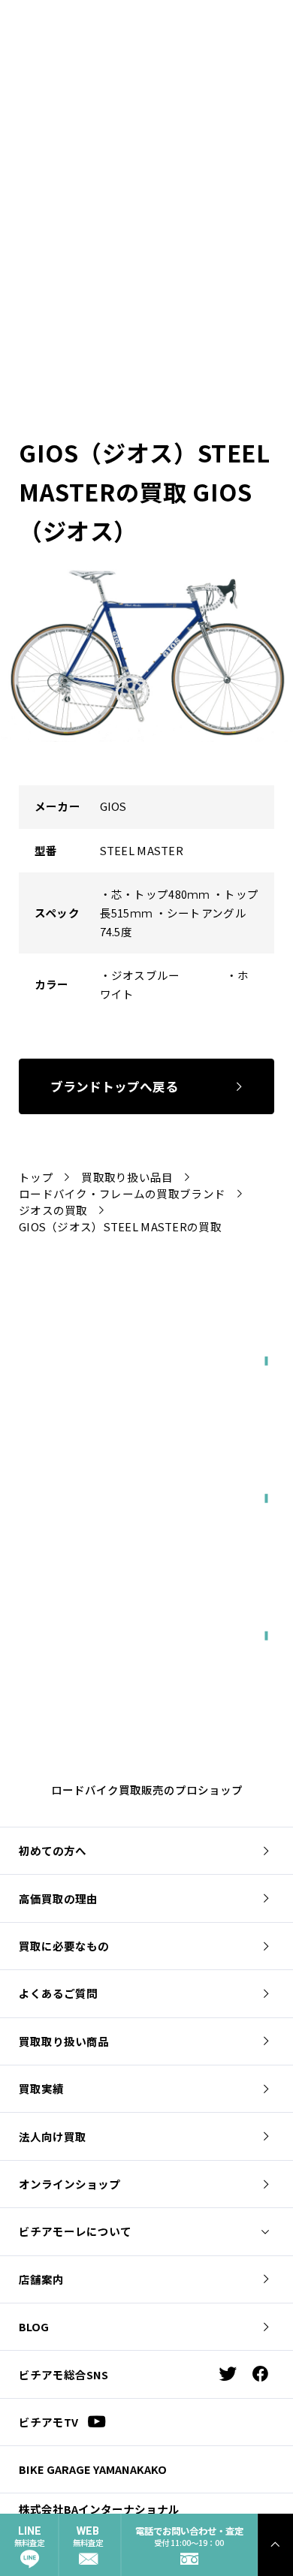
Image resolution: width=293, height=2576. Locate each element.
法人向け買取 (53, 2136)
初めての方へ (53, 1850)
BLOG (34, 2326)
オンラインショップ (69, 2184)
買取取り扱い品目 (127, 1177)
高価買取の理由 (58, 1898)
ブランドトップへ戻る (114, 1086)
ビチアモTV (48, 2422)
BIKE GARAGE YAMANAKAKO (93, 2469)
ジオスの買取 (53, 1210)
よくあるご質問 (58, 1993)
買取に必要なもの (64, 1946)
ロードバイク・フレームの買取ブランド (122, 1193)
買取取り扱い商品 (64, 2041)
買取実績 (41, 2088)
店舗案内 (41, 2279)
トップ (36, 1177)
